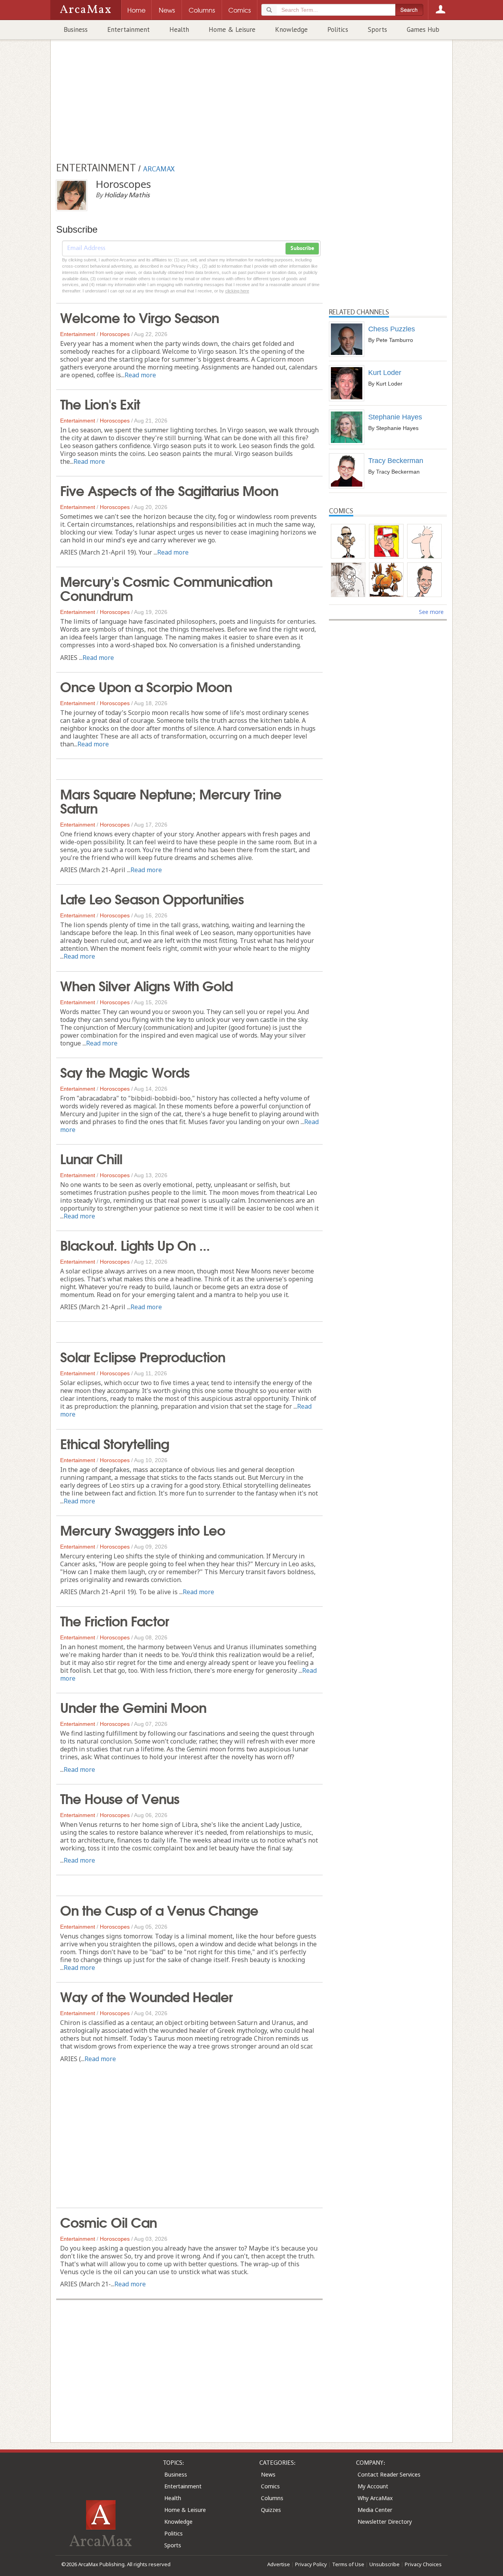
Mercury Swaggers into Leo (143, 1529)
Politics (338, 29)
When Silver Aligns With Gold (146, 985)
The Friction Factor (115, 1620)
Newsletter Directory (385, 2522)
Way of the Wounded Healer (146, 1996)
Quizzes (271, 2510)
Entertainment (129, 29)
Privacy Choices (423, 2564)
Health (179, 29)
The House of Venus (120, 1798)
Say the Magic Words (125, 1071)
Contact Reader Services (389, 2474)
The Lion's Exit (100, 403)
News (268, 2474)
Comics (270, 2486)
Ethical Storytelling (115, 1443)
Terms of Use (348, 2564)
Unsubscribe (385, 2564)
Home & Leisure (232, 29)
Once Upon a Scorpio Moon (146, 686)
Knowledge (291, 29)
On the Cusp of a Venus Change (159, 1909)
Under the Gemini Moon (133, 1707)
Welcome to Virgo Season (140, 317)
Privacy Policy (311, 2564)
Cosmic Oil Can (108, 2221)
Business (76, 29)
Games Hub (423, 29)
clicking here (237, 291)
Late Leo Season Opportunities (152, 898)
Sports (377, 29)
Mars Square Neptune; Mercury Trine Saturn (171, 800)
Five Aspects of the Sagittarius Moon (169, 490)
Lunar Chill (91, 1158)
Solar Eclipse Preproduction (143, 1356)
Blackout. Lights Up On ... (135, 1244)
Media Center (375, 2510)
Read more (140, 375)
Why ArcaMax (375, 2498)
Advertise (279, 2564)
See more (431, 612)
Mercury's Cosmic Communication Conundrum (166, 588)
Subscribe (302, 248)
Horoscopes (115, 334)
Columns (272, 2498)
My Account (373, 2486)
